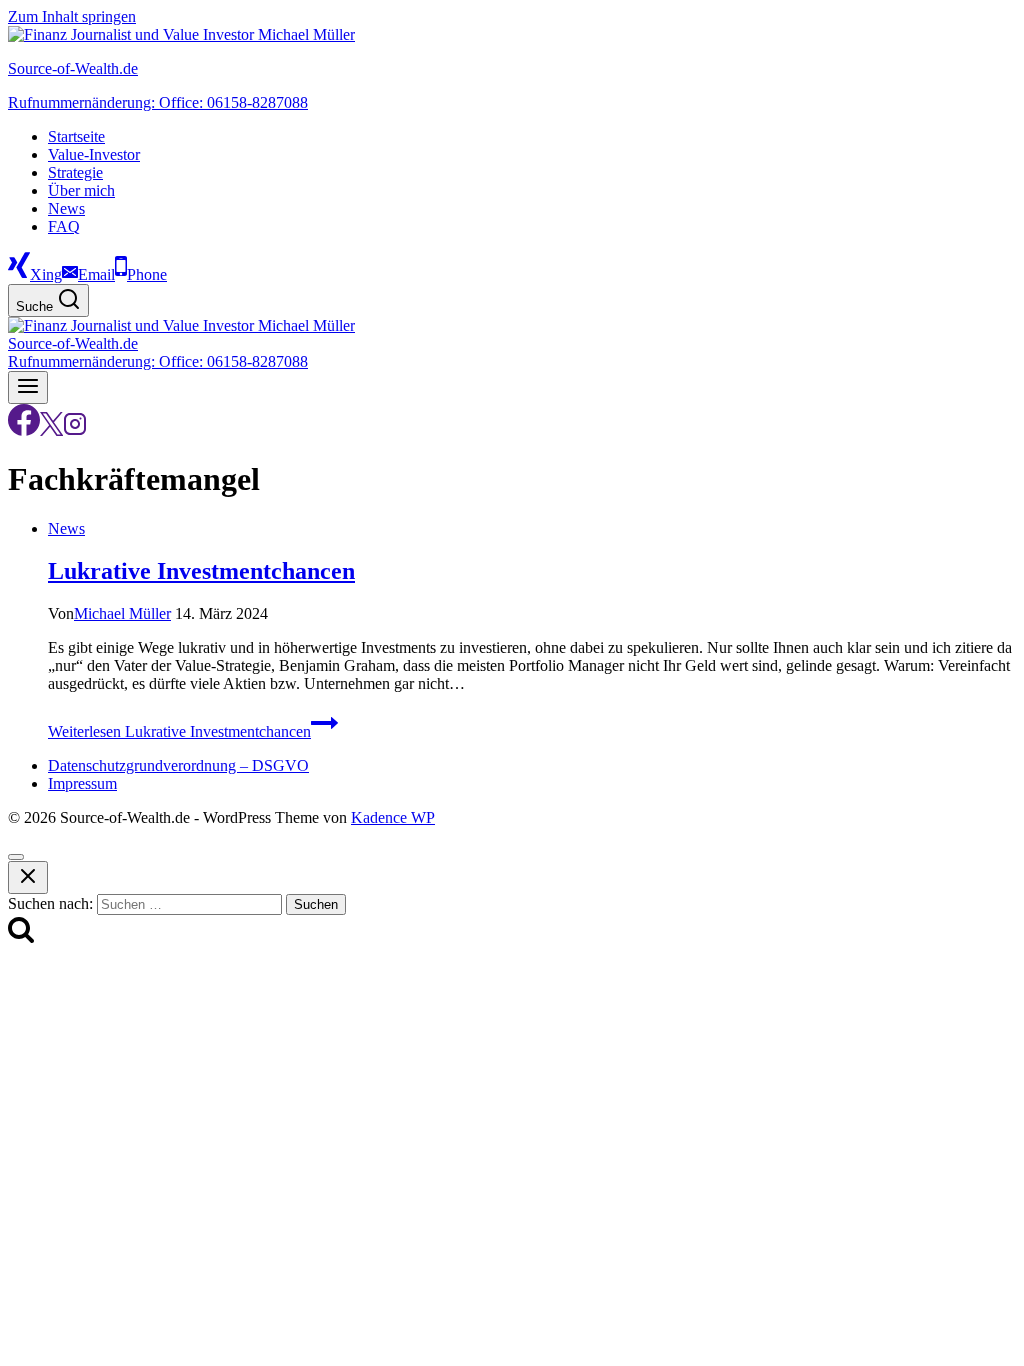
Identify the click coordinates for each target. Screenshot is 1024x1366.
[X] (51, 430)
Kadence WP (393, 817)
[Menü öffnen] (28, 387)
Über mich (81, 190)
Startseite (76, 136)
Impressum (82, 783)
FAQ (64, 226)
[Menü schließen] (16, 857)
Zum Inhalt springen (72, 16)
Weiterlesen (179, 731)
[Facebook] (24, 430)
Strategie (75, 172)
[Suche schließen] (28, 877)
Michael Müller (122, 613)
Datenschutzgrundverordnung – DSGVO (178, 765)
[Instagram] (75, 430)
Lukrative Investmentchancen (201, 571)
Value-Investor (94, 154)
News (66, 208)
